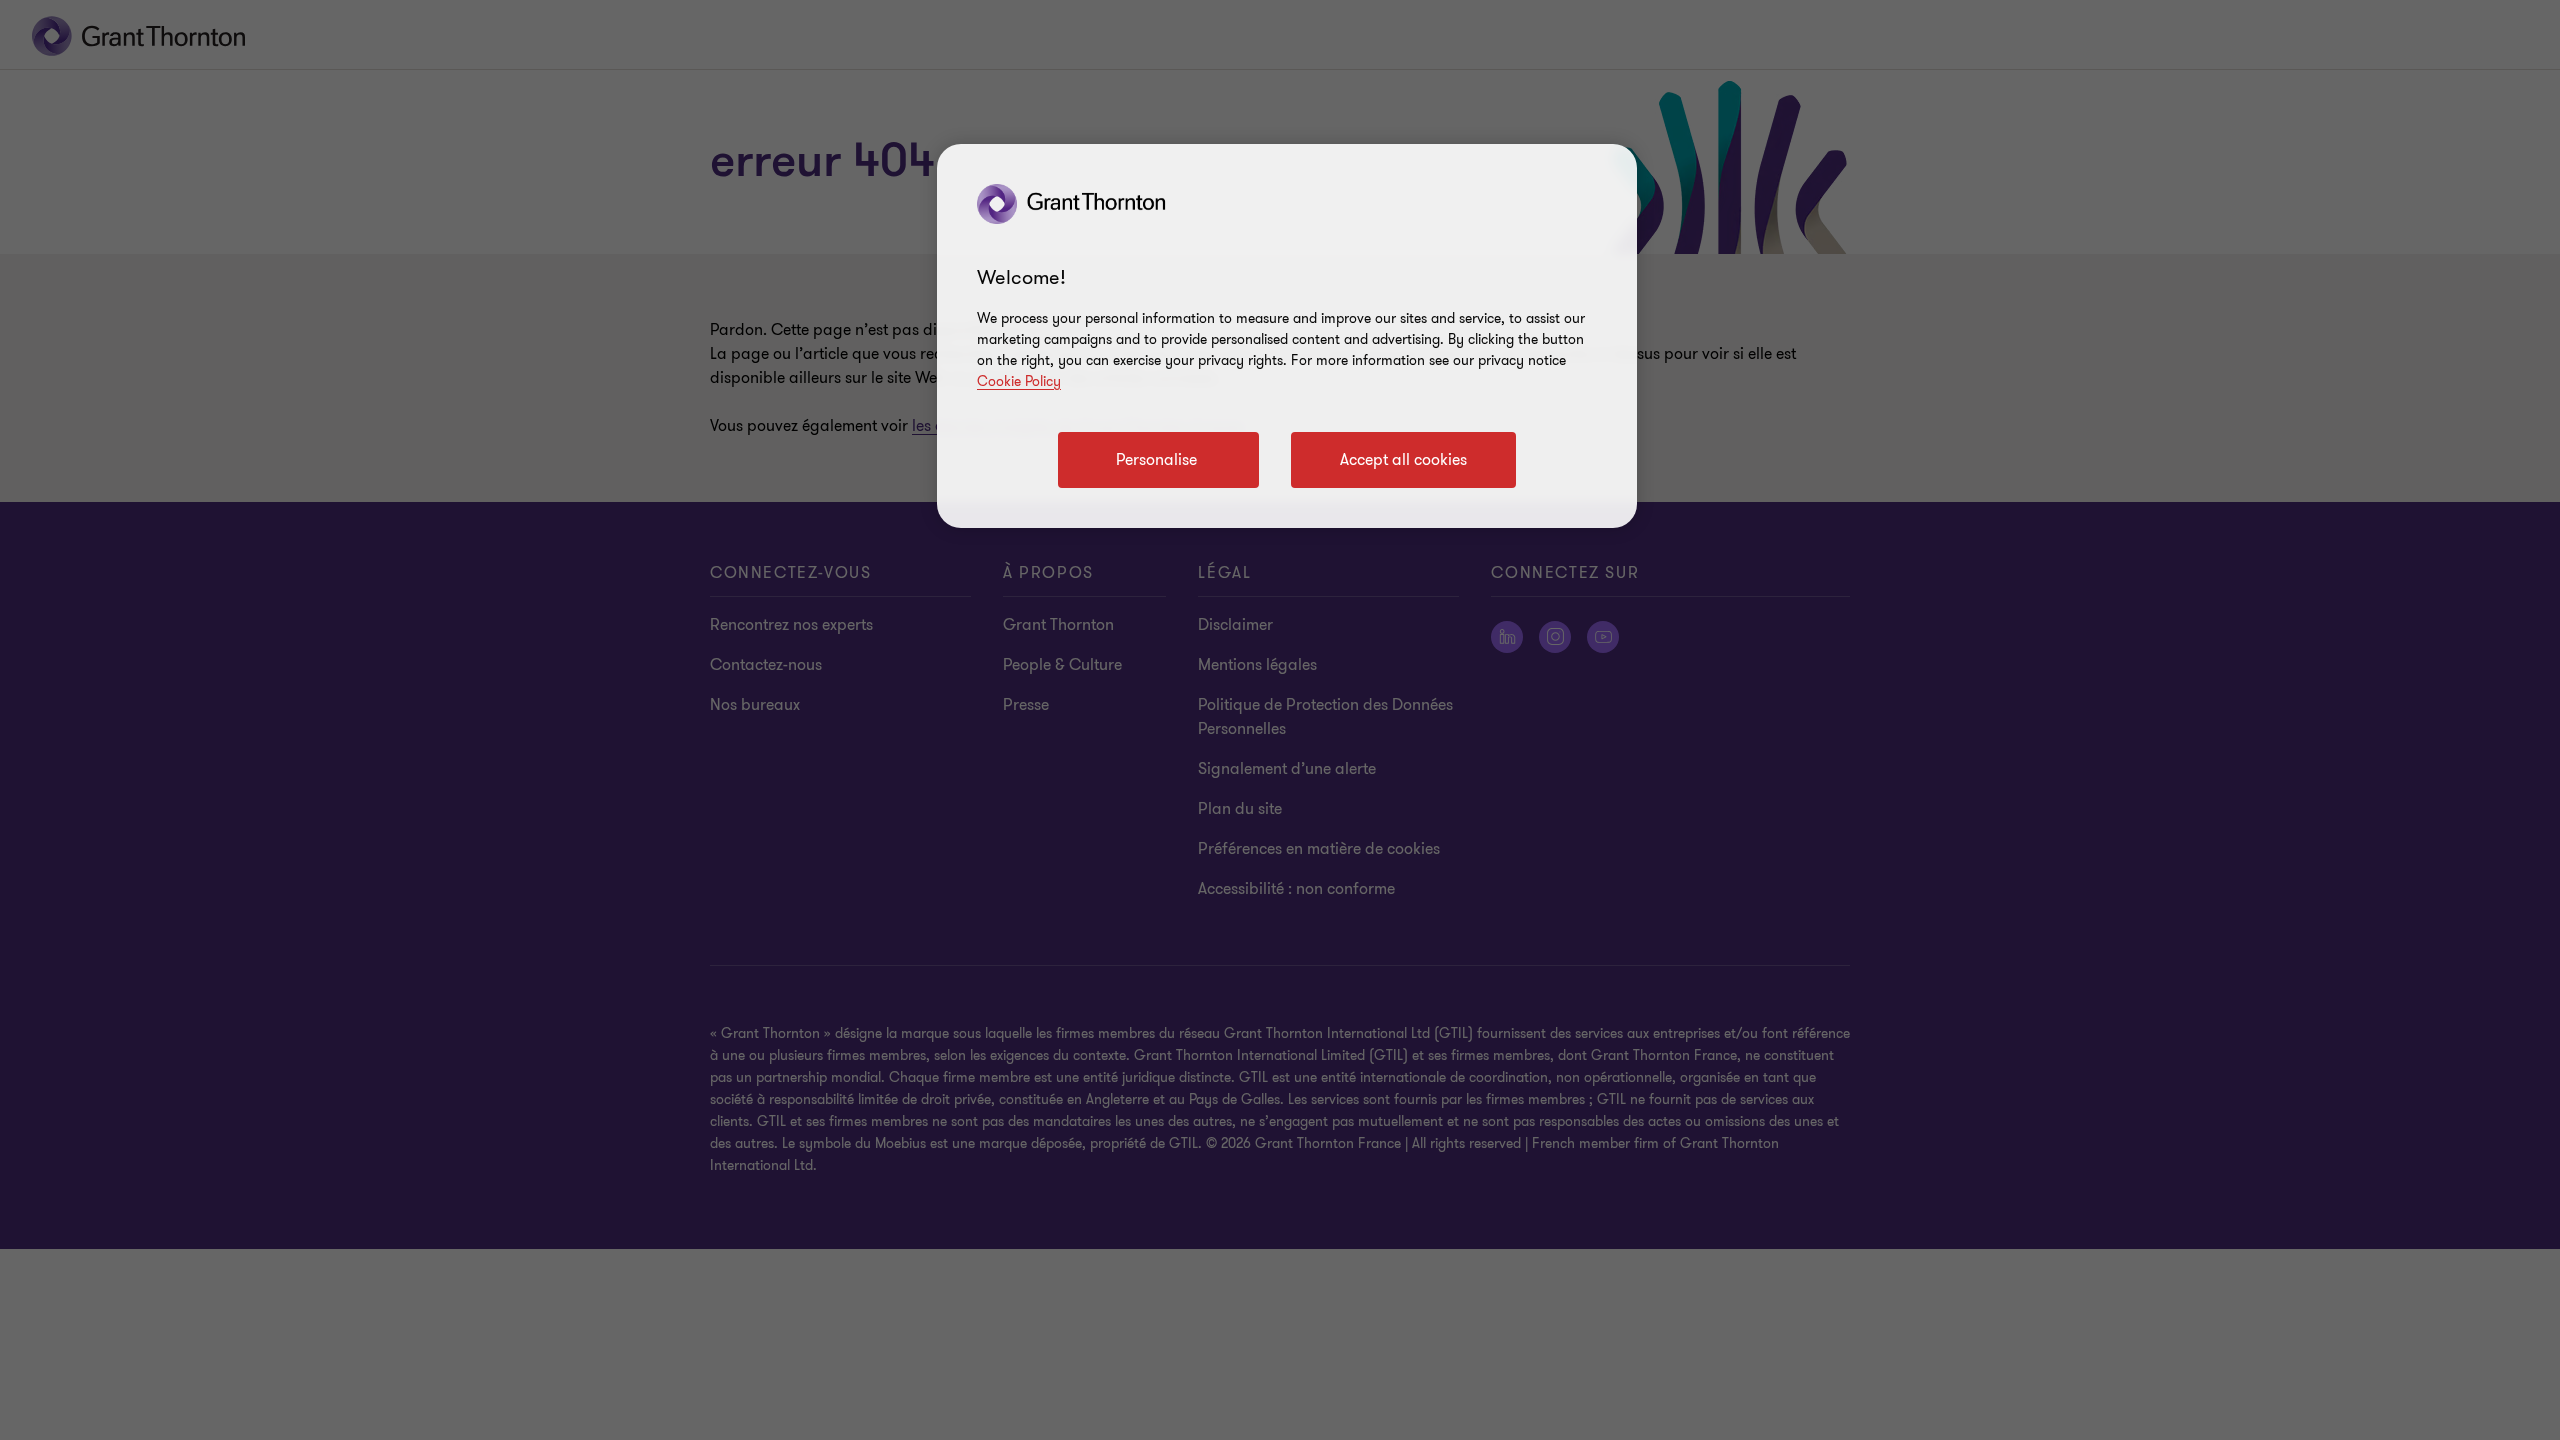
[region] (1287, 336)
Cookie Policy (1019, 381)
